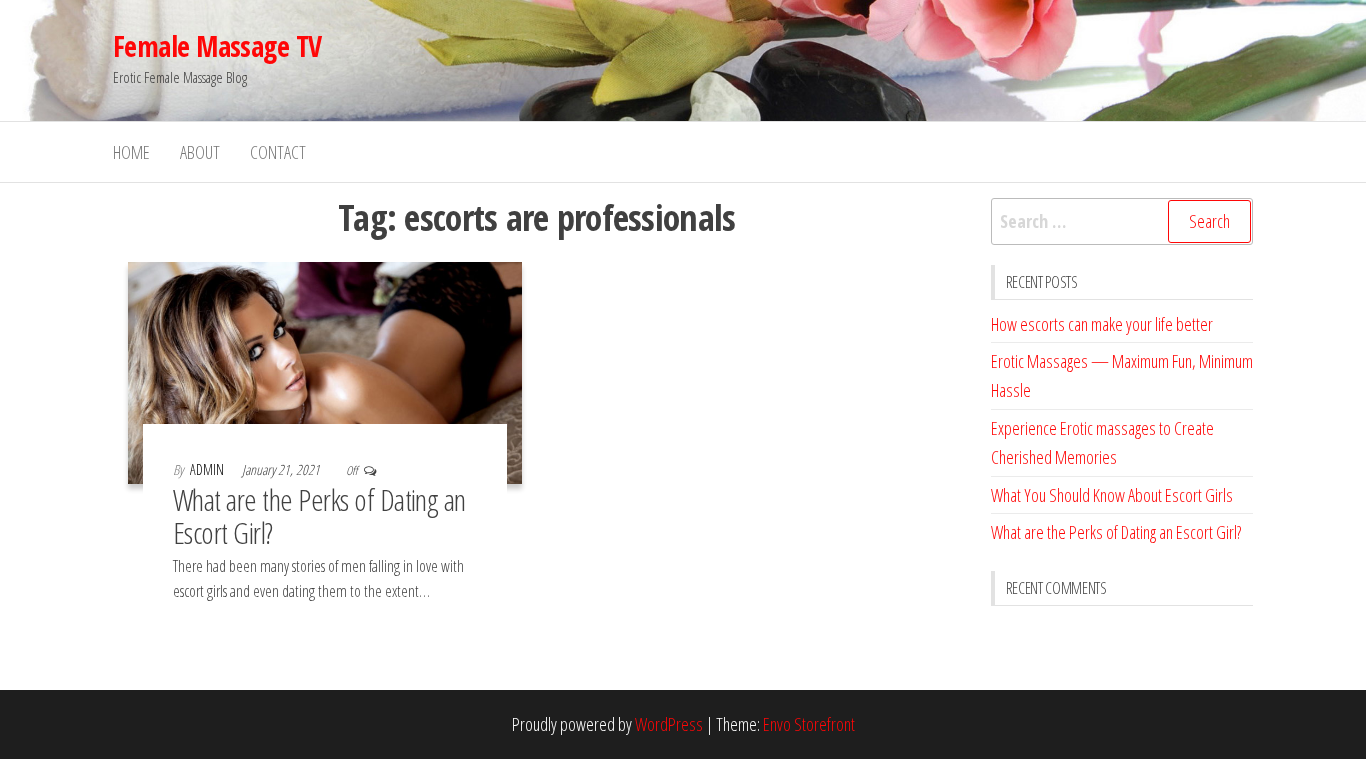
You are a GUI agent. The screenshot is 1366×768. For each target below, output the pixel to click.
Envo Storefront (809, 724)
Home (131, 152)
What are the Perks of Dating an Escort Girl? (319, 516)
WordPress (669, 724)
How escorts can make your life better (1102, 324)
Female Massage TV (217, 46)
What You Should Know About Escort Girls (1112, 495)
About (200, 152)
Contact (278, 152)
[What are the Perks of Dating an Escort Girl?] (325, 371)
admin (208, 469)
